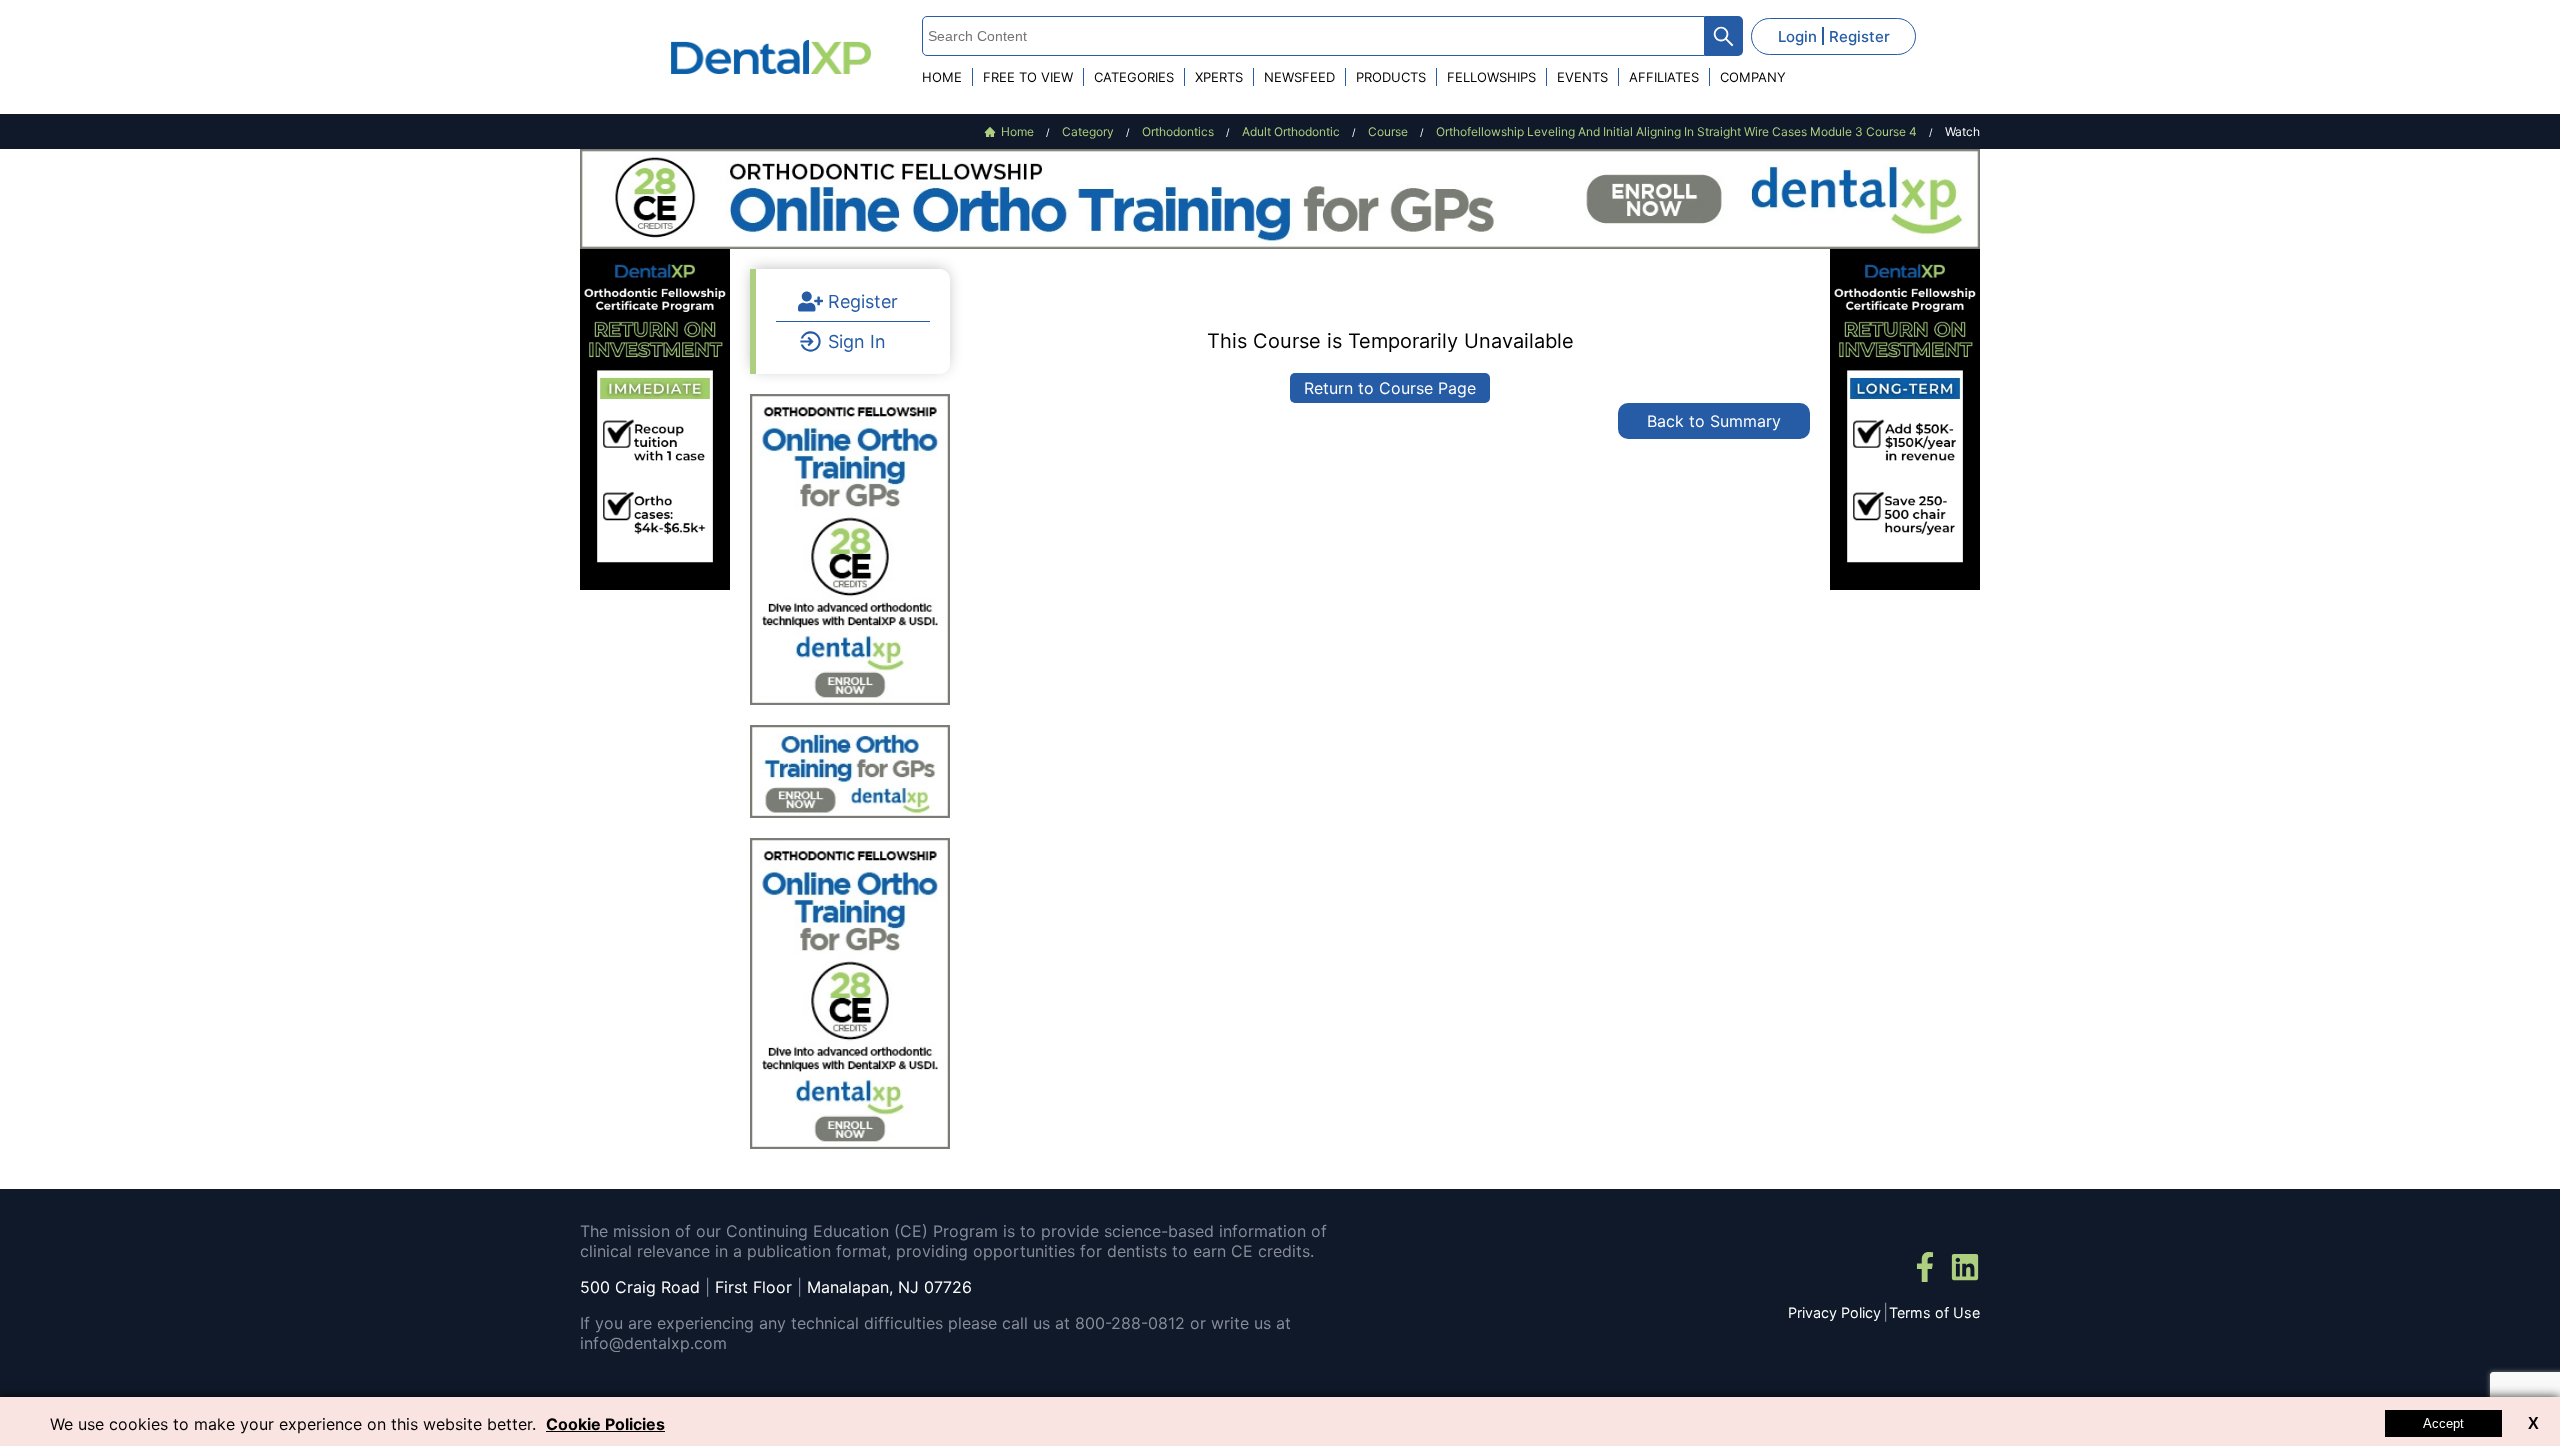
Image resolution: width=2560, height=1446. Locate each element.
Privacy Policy (1834, 1312)
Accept (2443, 1423)
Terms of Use (1934, 1312)
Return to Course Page (1390, 388)
